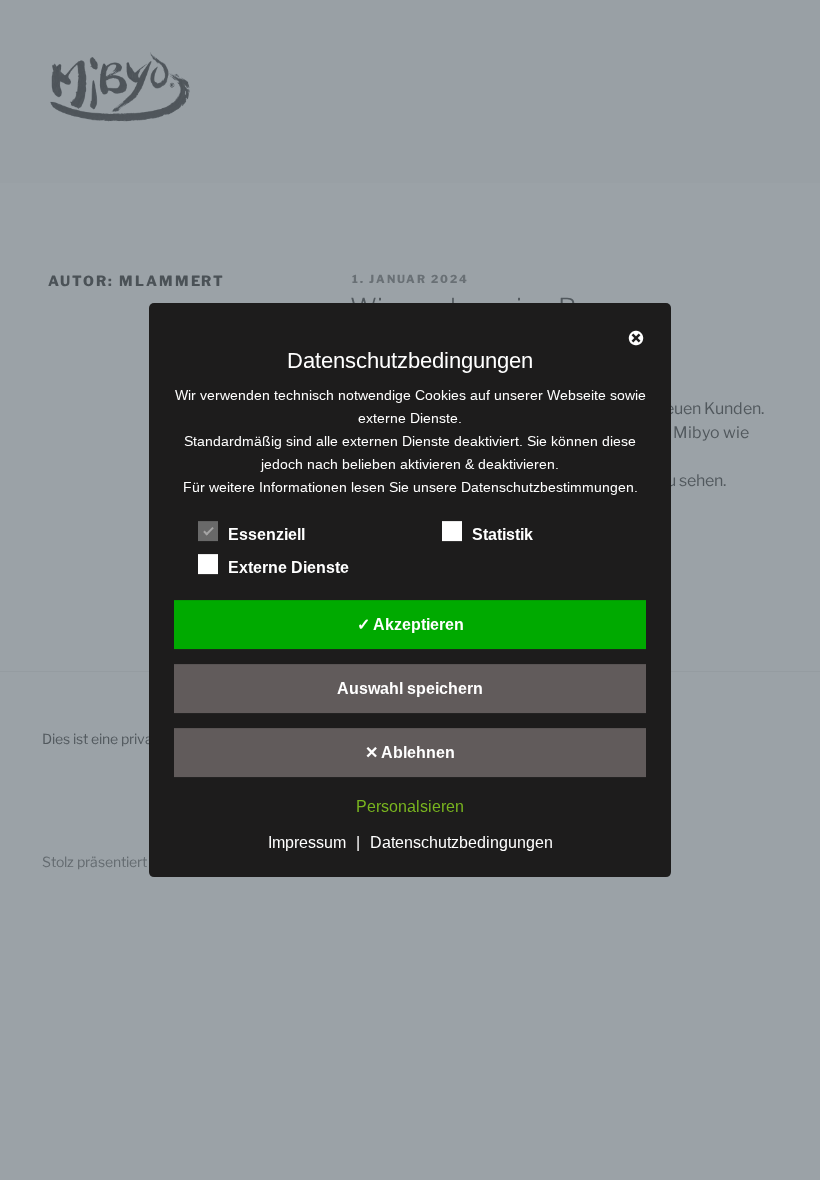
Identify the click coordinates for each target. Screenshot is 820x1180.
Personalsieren (410, 807)
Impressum (307, 842)
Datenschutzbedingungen (461, 842)
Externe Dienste (288, 567)
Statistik (502, 534)
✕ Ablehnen (410, 752)
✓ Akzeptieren (410, 624)
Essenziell (266, 534)
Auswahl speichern (410, 688)
